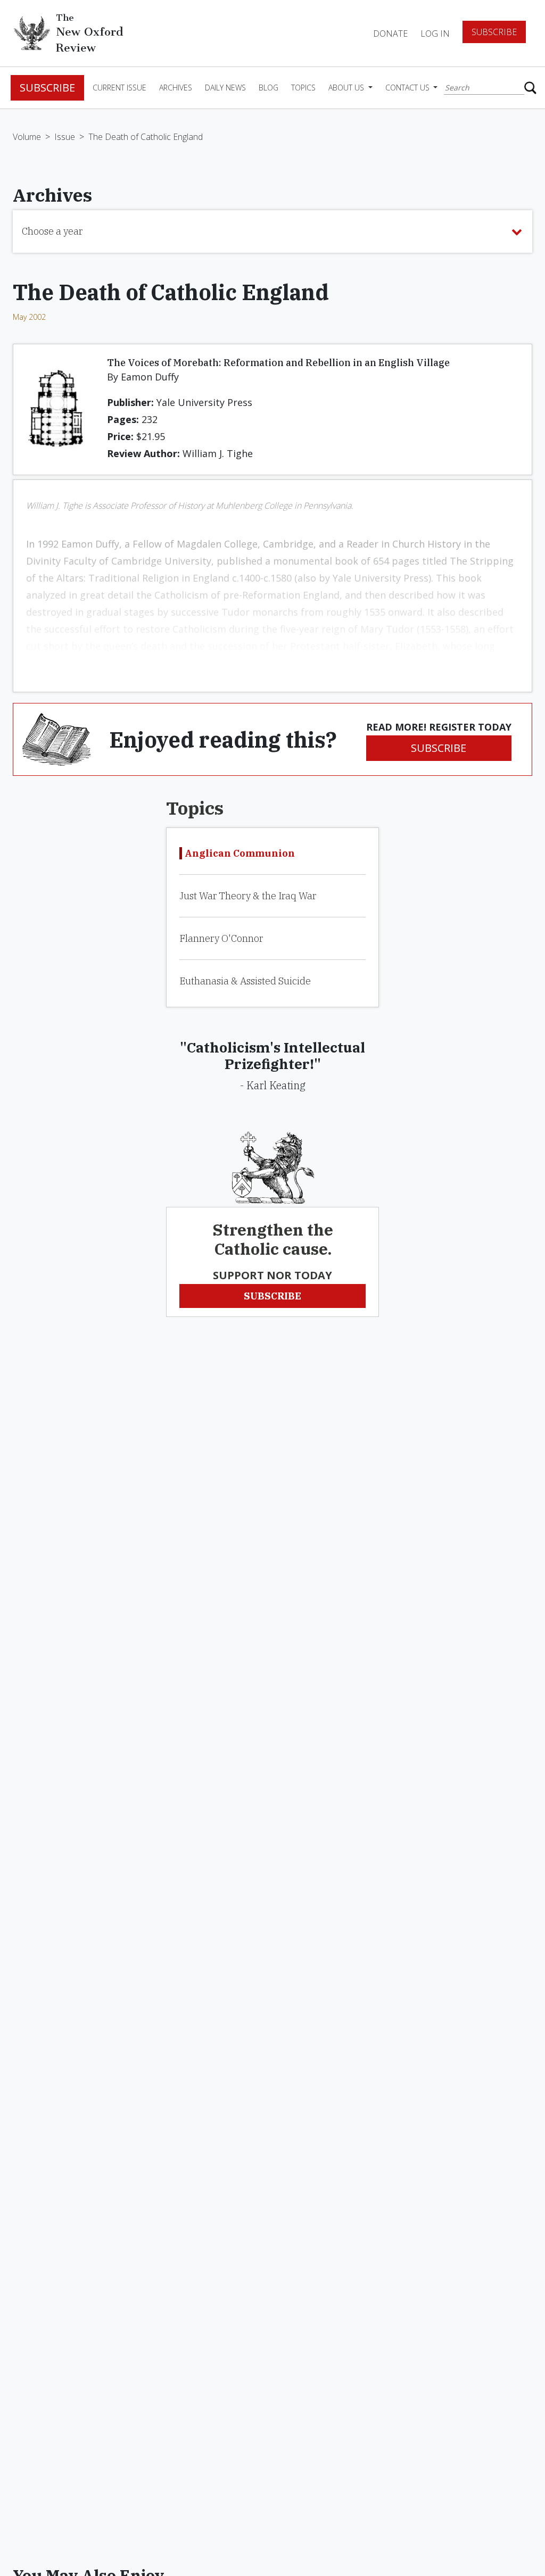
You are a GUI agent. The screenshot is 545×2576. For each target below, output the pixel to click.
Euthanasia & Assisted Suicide (245, 981)
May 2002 (29, 317)
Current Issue (119, 88)
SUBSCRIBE (439, 748)
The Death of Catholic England (146, 137)
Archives (176, 88)
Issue (65, 137)
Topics (303, 88)
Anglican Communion (240, 853)
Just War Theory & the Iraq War (248, 896)
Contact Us (408, 88)
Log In (435, 34)
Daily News (225, 88)
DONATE (390, 34)
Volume (27, 137)
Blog (269, 88)
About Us (347, 88)
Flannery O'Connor (221, 938)
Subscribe (494, 32)
